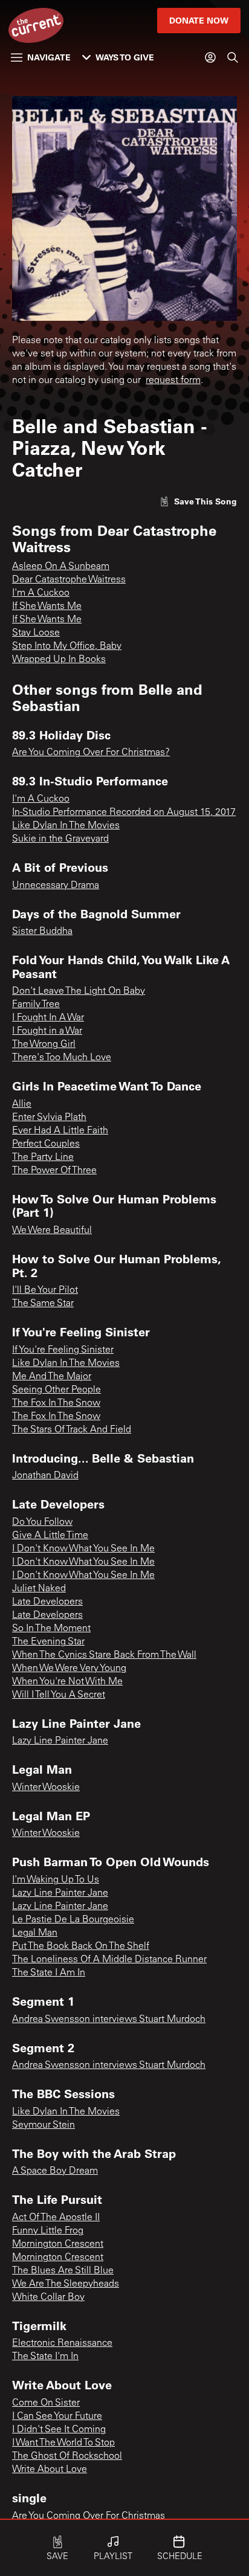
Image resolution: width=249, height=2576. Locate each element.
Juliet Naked (39, 1589)
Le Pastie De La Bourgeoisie (73, 1920)
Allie (22, 1104)
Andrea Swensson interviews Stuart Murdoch (109, 2020)
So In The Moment (51, 1629)
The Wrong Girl (44, 1045)
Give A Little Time (50, 1536)
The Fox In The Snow (56, 1403)
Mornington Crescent (58, 2244)
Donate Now (199, 20)
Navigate (49, 57)
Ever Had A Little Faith (60, 1131)
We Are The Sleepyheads (66, 2284)
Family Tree (36, 1005)
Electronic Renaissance (62, 2343)
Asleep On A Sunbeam (61, 567)
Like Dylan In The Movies (66, 826)
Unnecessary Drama (56, 886)
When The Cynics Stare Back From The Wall (104, 1655)
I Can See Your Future (57, 2417)
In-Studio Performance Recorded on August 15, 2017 (124, 813)
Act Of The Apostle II (56, 2218)
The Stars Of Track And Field (72, 1430)
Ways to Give (125, 57)
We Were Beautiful (52, 1231)
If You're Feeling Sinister (63, 1350)
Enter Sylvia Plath (49, 1118)
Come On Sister (46, 2403)
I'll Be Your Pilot (45, 1290)
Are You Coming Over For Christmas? (91, 753)
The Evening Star (48, 1642)
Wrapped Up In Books (59, 660)
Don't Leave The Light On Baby (79, 991)
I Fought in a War (47, 1031)
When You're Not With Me (67, 1682)
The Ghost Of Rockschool (67, 2456)
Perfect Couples (46, 1144)
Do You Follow (42, 1522)
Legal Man (35, 1933)
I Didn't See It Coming (59, 2430)
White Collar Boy (48, 2297)
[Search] (233, 57)
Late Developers (47, 1602)
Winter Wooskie (46, 1788)
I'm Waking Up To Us (56, 1880)
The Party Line (43, 1158)
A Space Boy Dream (55, 2171)
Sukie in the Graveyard (60, 839)
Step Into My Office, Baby (67, 646)
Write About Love (50, 2470)
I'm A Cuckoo (41, 593)
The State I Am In (49, 1973)
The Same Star (43, 1304)
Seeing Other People (57, 1390)
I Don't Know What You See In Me (83, 1549)
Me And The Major (52, 1377)
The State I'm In (45, 2357)
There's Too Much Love (62, 1058)
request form (173, 381)
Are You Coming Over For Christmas (89, 2516)
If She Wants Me (47, 607)
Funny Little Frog (48, 2231)
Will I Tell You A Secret (59, 1695)
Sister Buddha (42, 932)
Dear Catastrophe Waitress (69, 580)
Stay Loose (36, 633)
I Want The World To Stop (63, 2443)
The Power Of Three (54, 1171)
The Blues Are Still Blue (63, 2271)
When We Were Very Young (69, 1669)
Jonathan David (45, 1476)
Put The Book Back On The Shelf (81, 1946)
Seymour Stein (44, 2125)
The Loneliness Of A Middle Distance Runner (109, 1960)
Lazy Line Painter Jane (60, 1741)
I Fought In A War (48, 1018)
